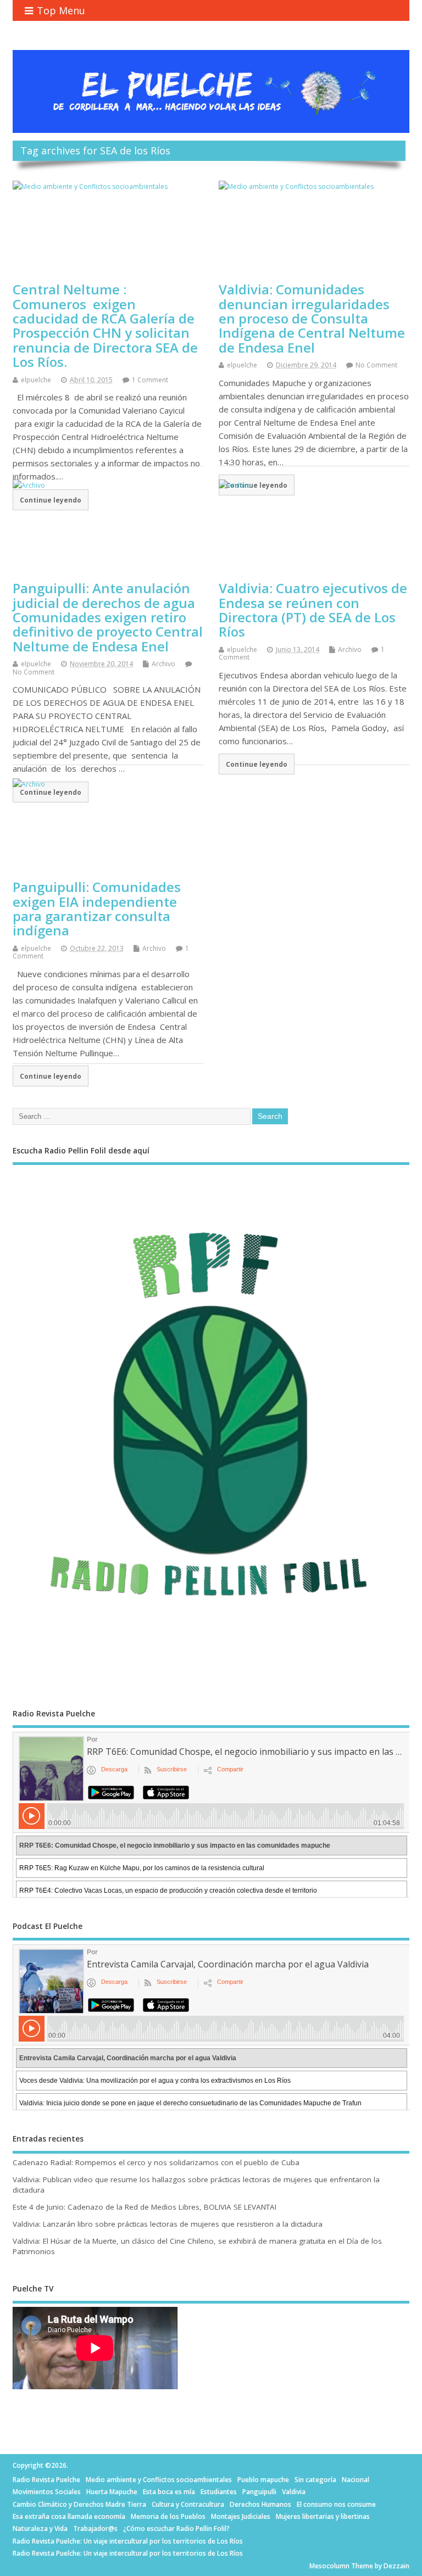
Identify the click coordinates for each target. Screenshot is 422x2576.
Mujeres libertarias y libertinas (323, 2516)
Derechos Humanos (260, 2504)
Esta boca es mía (169, 2492)
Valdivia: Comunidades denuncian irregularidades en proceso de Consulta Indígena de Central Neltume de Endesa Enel (312, 318)
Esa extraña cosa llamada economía (69, 2516)
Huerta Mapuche (112, 2492)
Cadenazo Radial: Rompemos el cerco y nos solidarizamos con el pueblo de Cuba (156, 2162)
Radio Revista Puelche (46, 2480)
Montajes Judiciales (241, 2516)
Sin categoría (315, 2480)
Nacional (356, 2480)
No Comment (376, 365)
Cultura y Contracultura (188, 2504)
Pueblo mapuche (263, 2480)
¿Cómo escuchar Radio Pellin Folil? (176, 2528)
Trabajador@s (95, 2528)
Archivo (163, 664)
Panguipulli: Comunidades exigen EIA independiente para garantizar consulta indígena (97, 908)
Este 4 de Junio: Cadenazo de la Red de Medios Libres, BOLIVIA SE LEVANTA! (145, 2207)
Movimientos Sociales (47, 2492)
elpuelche (36, 380)
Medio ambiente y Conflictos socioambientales (159, 2480)
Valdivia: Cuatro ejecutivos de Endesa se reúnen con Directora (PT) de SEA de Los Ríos (313, 610)
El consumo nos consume (336, 2504)
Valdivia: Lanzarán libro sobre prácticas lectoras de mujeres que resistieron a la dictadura (168, 2224)
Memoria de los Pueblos (168, 2516)
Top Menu (61, 10)
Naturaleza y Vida (40, 2528)
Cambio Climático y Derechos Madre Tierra (79, 2504)
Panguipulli (259, 2492)
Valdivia (294, 2492)
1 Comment (150, 380)
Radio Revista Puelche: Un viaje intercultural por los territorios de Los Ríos (128, 2541)
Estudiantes (219, 2492)
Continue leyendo (257, 764)
